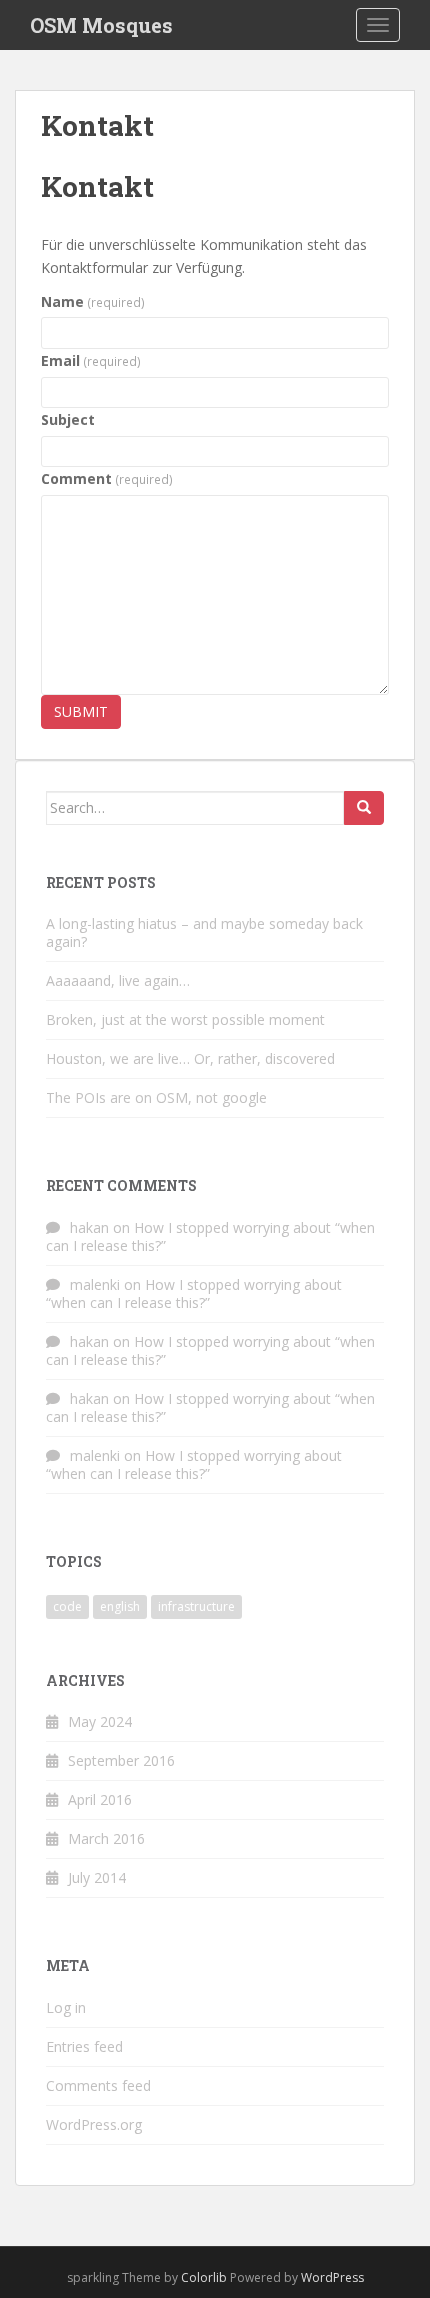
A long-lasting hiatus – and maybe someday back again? (204, 932)
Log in (66, 2007)
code (67, 1606)
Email (91, 360)
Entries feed (84, 2046)
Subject (68, 419)
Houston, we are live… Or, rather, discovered (190, 1058)
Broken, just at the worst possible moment (185, 1019)
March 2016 (106, 1838)
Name (93, 301)
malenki (95, 1284)
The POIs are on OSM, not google (156, 1097)
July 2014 (97, 1877)
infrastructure (196, 1606)
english (120, 1606)
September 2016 (121, 1760)
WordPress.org (94, 2124)
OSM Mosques (101, 25)
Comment (107, 478)
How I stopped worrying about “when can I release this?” (210, 1236)
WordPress (332, 2277)
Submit (81, 711)
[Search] (364, 808)
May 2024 (100, 1721)
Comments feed (98, 2085)
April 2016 (100, 1799)
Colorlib (204, 2277)
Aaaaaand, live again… (118, 980)
